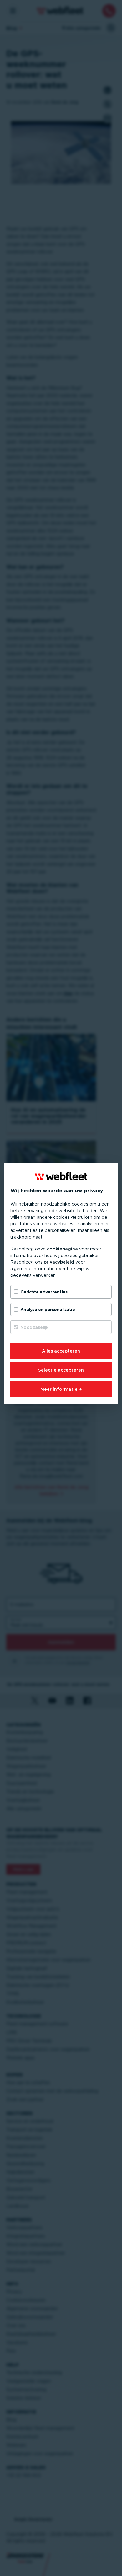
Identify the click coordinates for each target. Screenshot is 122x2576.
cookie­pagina (62, 1249)
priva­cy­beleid (59, 1262)
